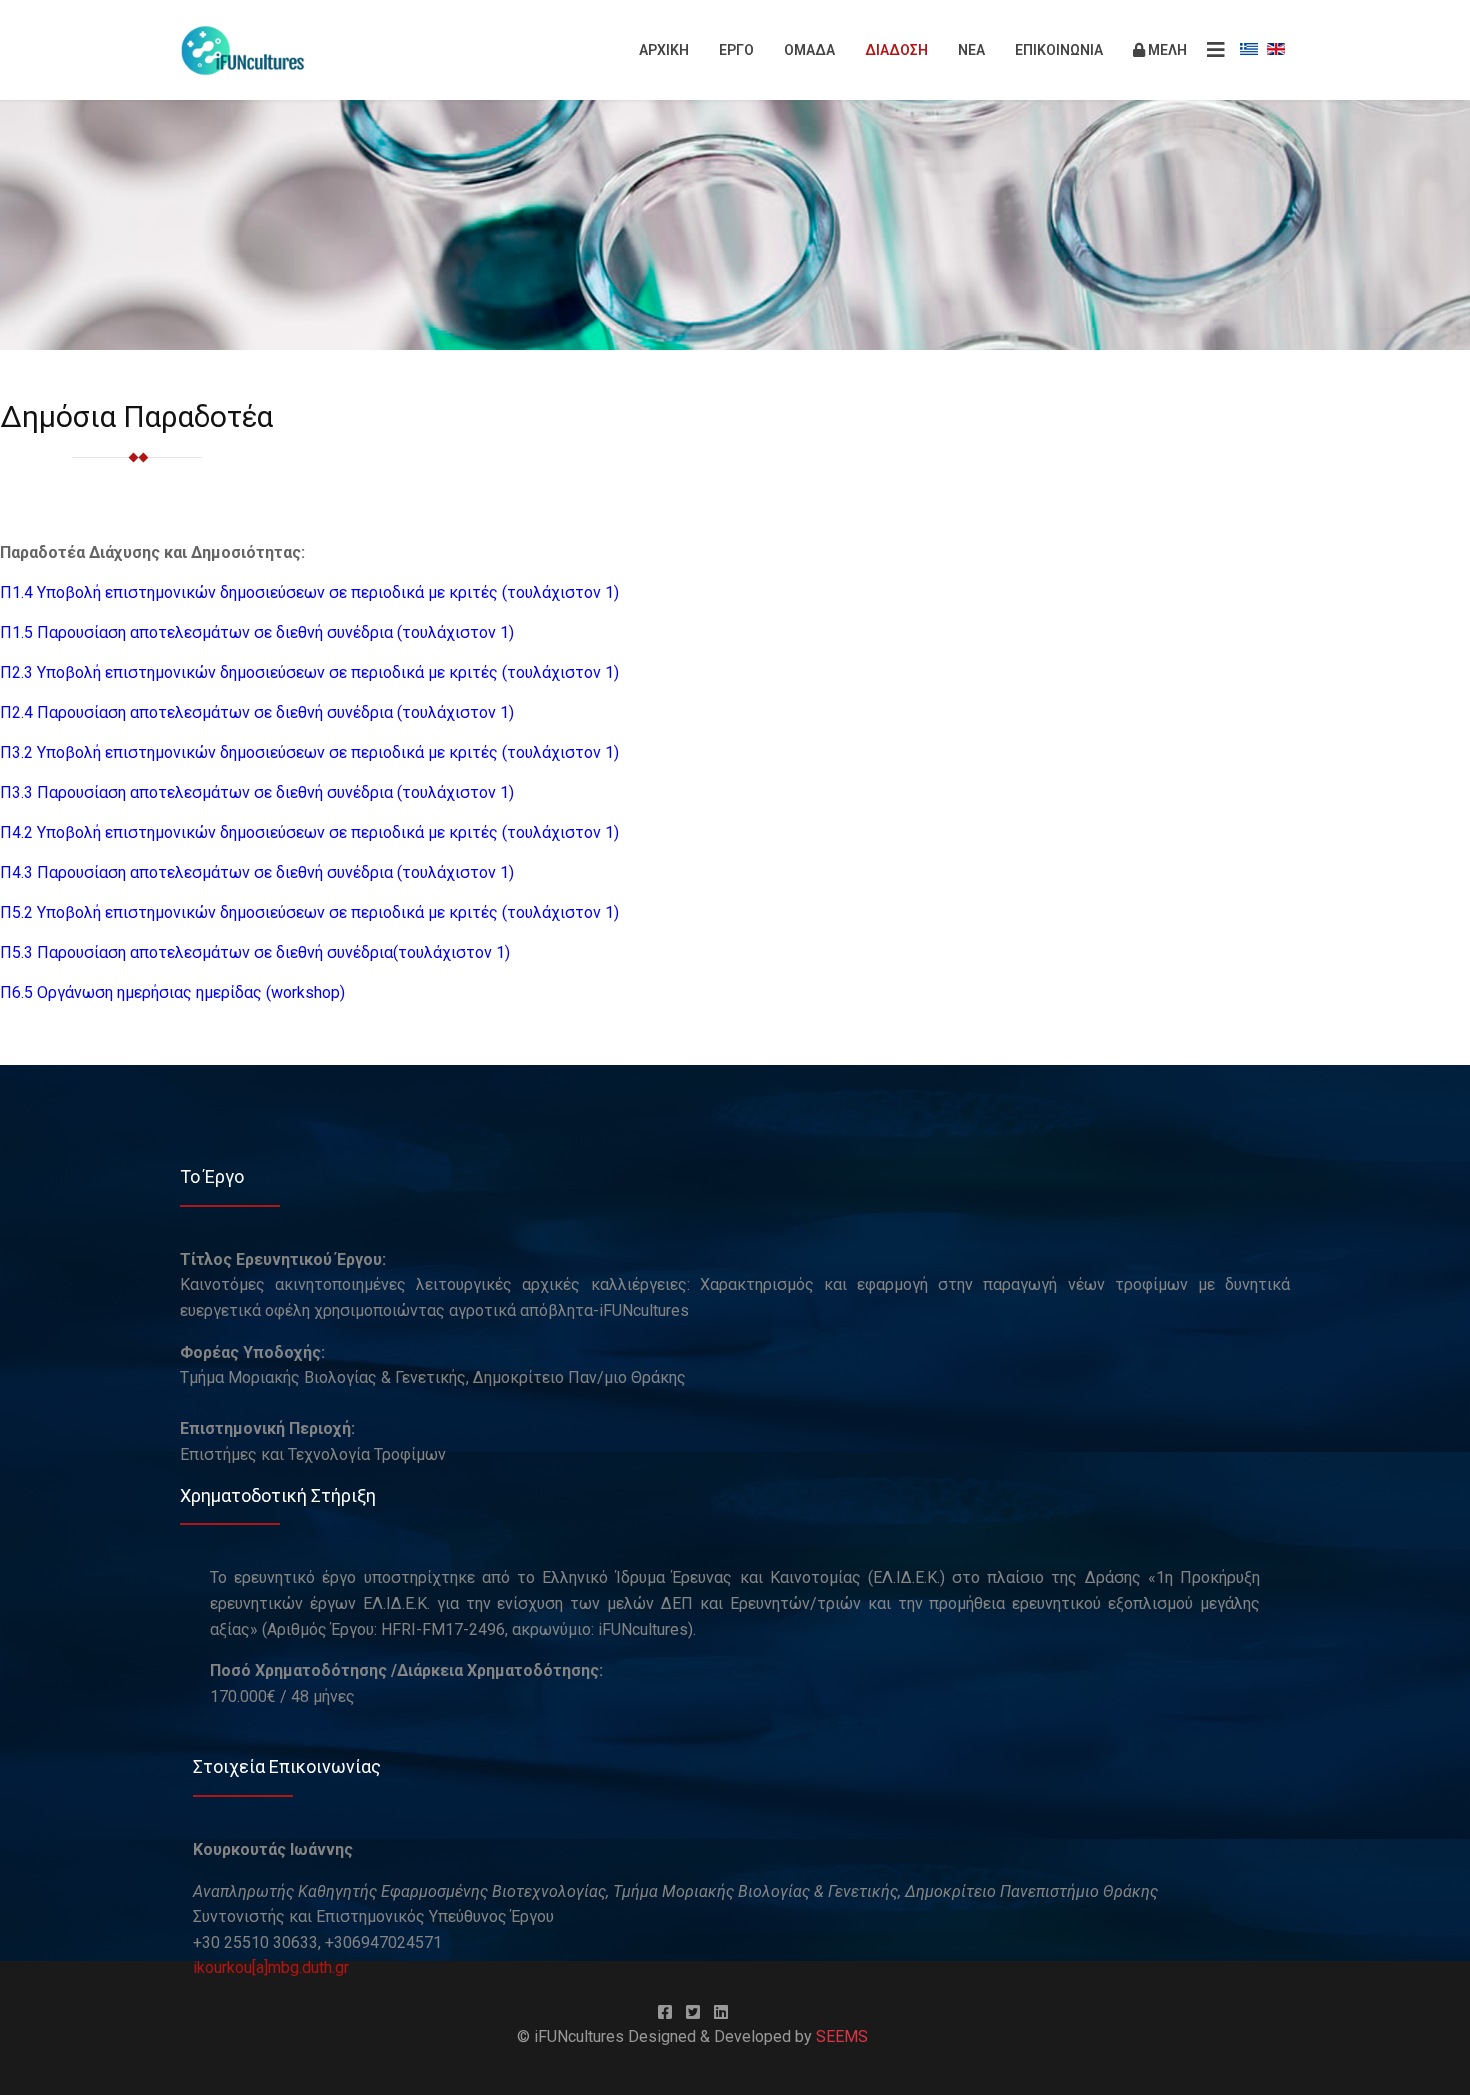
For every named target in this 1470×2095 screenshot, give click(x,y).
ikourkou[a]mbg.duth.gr (271, 1967)
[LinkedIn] (721, 2012)
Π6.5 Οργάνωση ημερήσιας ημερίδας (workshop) (174, 992)
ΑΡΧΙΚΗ (664, 50)
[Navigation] (1216, 50)
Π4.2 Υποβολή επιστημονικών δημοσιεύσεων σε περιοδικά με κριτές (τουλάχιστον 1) (311, 832)
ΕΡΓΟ (736, 50)
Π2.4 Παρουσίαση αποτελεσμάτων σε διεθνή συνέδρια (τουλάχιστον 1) (257, 712)
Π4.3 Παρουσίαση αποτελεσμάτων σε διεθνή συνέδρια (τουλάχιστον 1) (257, 872)
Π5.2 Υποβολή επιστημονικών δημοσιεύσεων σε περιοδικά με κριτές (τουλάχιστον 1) (309, 912)
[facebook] (665, 2012)
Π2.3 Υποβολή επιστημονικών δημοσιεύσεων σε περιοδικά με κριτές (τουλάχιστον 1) (309, 672)
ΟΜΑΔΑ (809, 50)
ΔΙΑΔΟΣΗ (896, 50)
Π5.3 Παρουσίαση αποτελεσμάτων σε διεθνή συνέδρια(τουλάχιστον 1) (255, 952)
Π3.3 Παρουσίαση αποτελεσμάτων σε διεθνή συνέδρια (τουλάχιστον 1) (259, 792)
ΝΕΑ (971, 50)
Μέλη (1166, 50)
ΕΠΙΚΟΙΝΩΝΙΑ (1059, 50)
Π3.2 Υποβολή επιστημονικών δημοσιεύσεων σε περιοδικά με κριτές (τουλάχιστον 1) (309, 752)
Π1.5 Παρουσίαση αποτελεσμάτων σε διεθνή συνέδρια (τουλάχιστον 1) (257, 632)
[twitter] (693, 2012)
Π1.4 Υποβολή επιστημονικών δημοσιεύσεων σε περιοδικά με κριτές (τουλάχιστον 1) (309, 592)
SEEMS (842, 2036)
